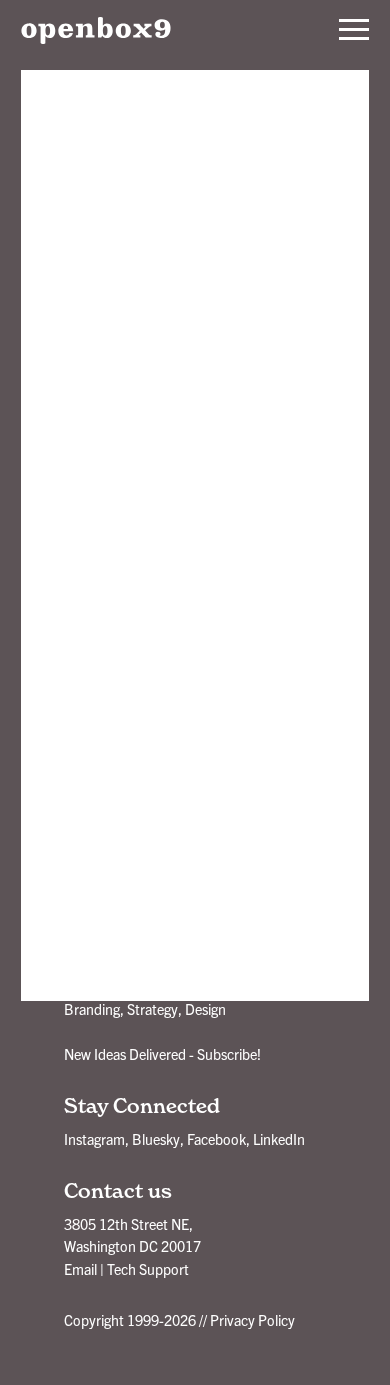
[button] (354, 30)
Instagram (94, 1139)
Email (80, 1269)
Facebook (216, 1139)
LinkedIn (279, 1139)
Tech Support (148, 1269)
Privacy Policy (252, 1320)
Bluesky (156, 1139)
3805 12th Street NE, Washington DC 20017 (132, 1235)
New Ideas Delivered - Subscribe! (162, 1054)
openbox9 (96, 30)
